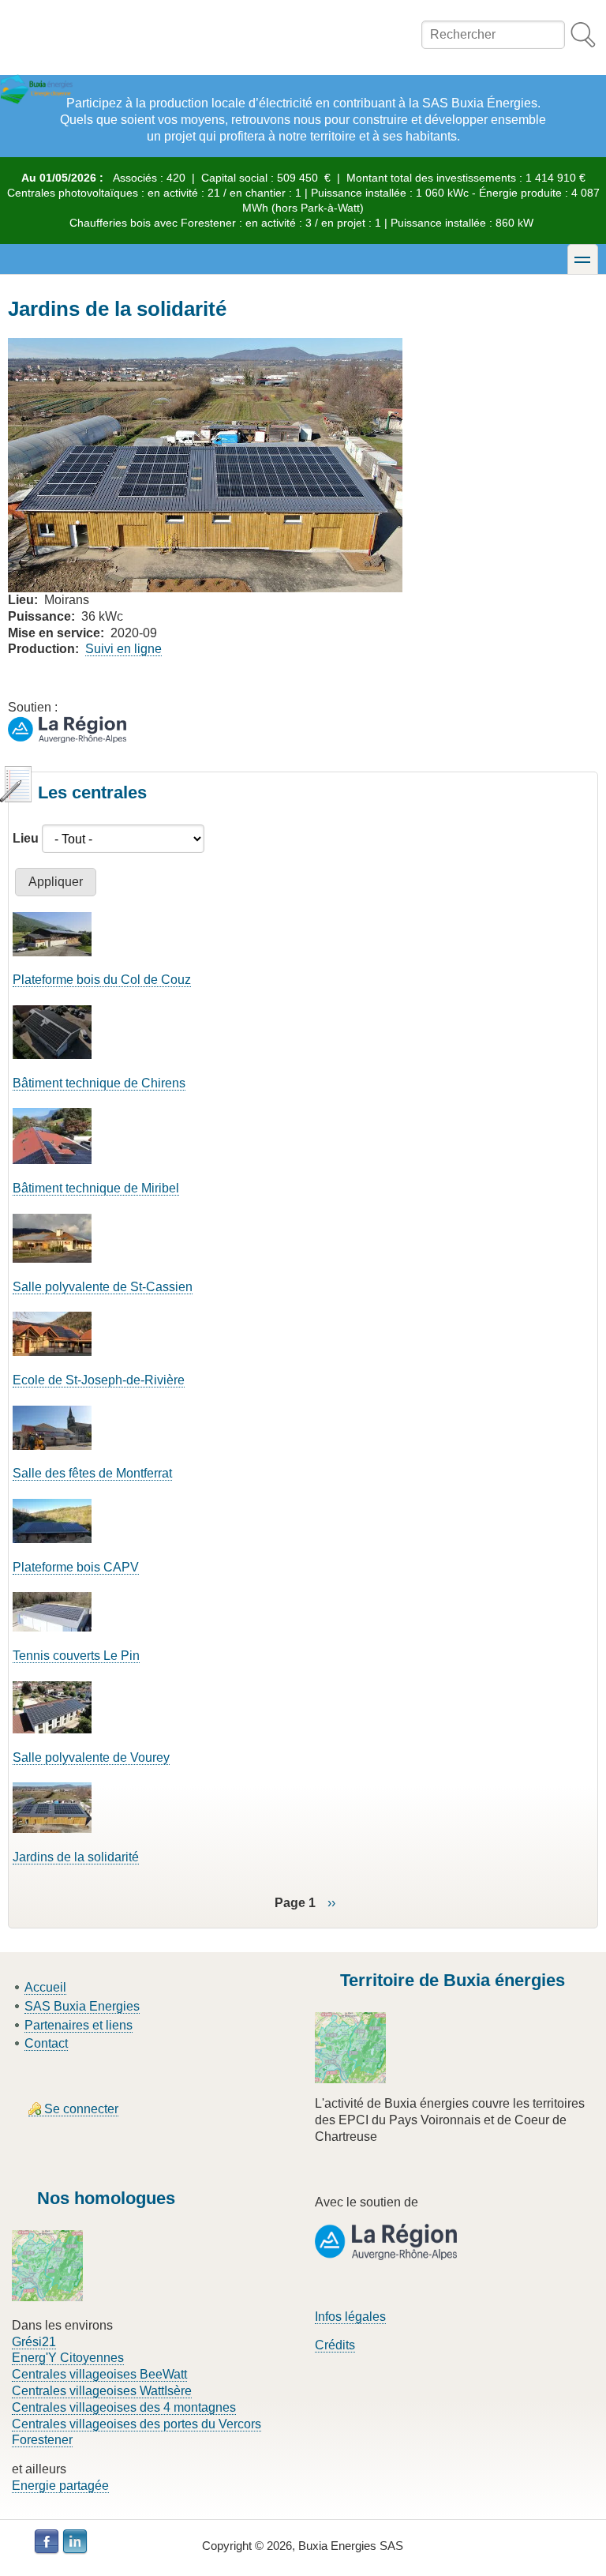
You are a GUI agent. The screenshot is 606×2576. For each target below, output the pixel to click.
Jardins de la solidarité (76, 1857)
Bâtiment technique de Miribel (96, 1188)
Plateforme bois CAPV (76, 1567)
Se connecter (81, 2109)
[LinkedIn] (75, 2542)
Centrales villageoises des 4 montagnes (124, 2407)
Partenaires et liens (79, 2025)
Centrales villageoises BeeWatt (99, 2374)
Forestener (42, 2440)
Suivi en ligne (123, 649)
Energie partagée (60, 2486)
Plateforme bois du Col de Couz (102, 980)
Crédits (335, 2345)
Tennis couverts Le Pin (76, 1656)
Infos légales (350, 2317)
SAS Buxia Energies (82, 2006)
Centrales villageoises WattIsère (102, 2391)
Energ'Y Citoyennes (68, 2358)
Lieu (26, 838)
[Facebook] (47, 2542)
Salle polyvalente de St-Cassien (103, 1287)
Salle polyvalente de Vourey (91, 1757)
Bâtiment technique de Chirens (99, 1083)
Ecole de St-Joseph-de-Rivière (99, 1380)
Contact (46, 2043)
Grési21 (34, 2342)
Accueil (45, 1987)
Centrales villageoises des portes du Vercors (137, 2424)
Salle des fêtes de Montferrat (92, 1473)
